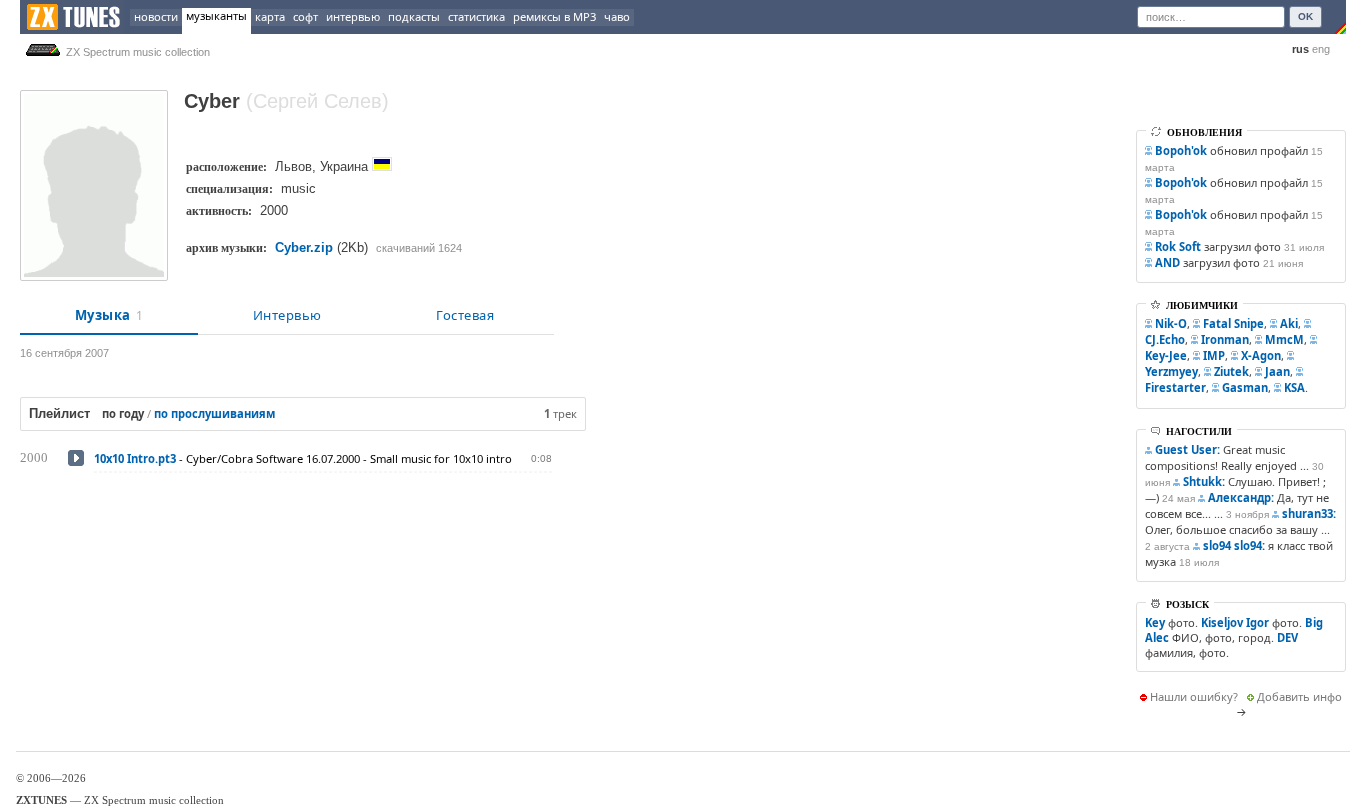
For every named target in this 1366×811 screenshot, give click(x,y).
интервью (353, 16)
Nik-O (1171, 323)
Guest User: (1187, 449)
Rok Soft (1178, 246)
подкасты (414, 16)
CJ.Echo (1165, 339)
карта (270, 16)
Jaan (1277, 371)
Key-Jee (1166, 355)
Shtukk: (1204, 481)
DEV (1287, 637)
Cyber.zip (304, 247)
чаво (617, 16)
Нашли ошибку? (1194, 696)
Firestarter (1175, 387)
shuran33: (1309, 513)
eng (1321, 49)
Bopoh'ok (1181, 150)
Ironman (1225, 339)
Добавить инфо (1299, 696)
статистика (476, 16)
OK (1305, 16)
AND (1167, 262)
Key (1155, 622)
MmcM (1284, 339)
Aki (1289, 323)
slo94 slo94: (1234, 545)
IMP (1214, 355)
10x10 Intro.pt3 (135, 458)
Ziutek (1231, 371)
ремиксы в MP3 (554, 16)
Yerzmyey (1171, 371)
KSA (1294, 387)
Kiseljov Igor (1235, 622)
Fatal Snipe (1233, 323)
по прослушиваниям (214, 413)
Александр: (1241, 497)
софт (305, 16)
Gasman (1245, 387)
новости (156, 16)
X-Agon (1261, 355)
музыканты (216, 15)
